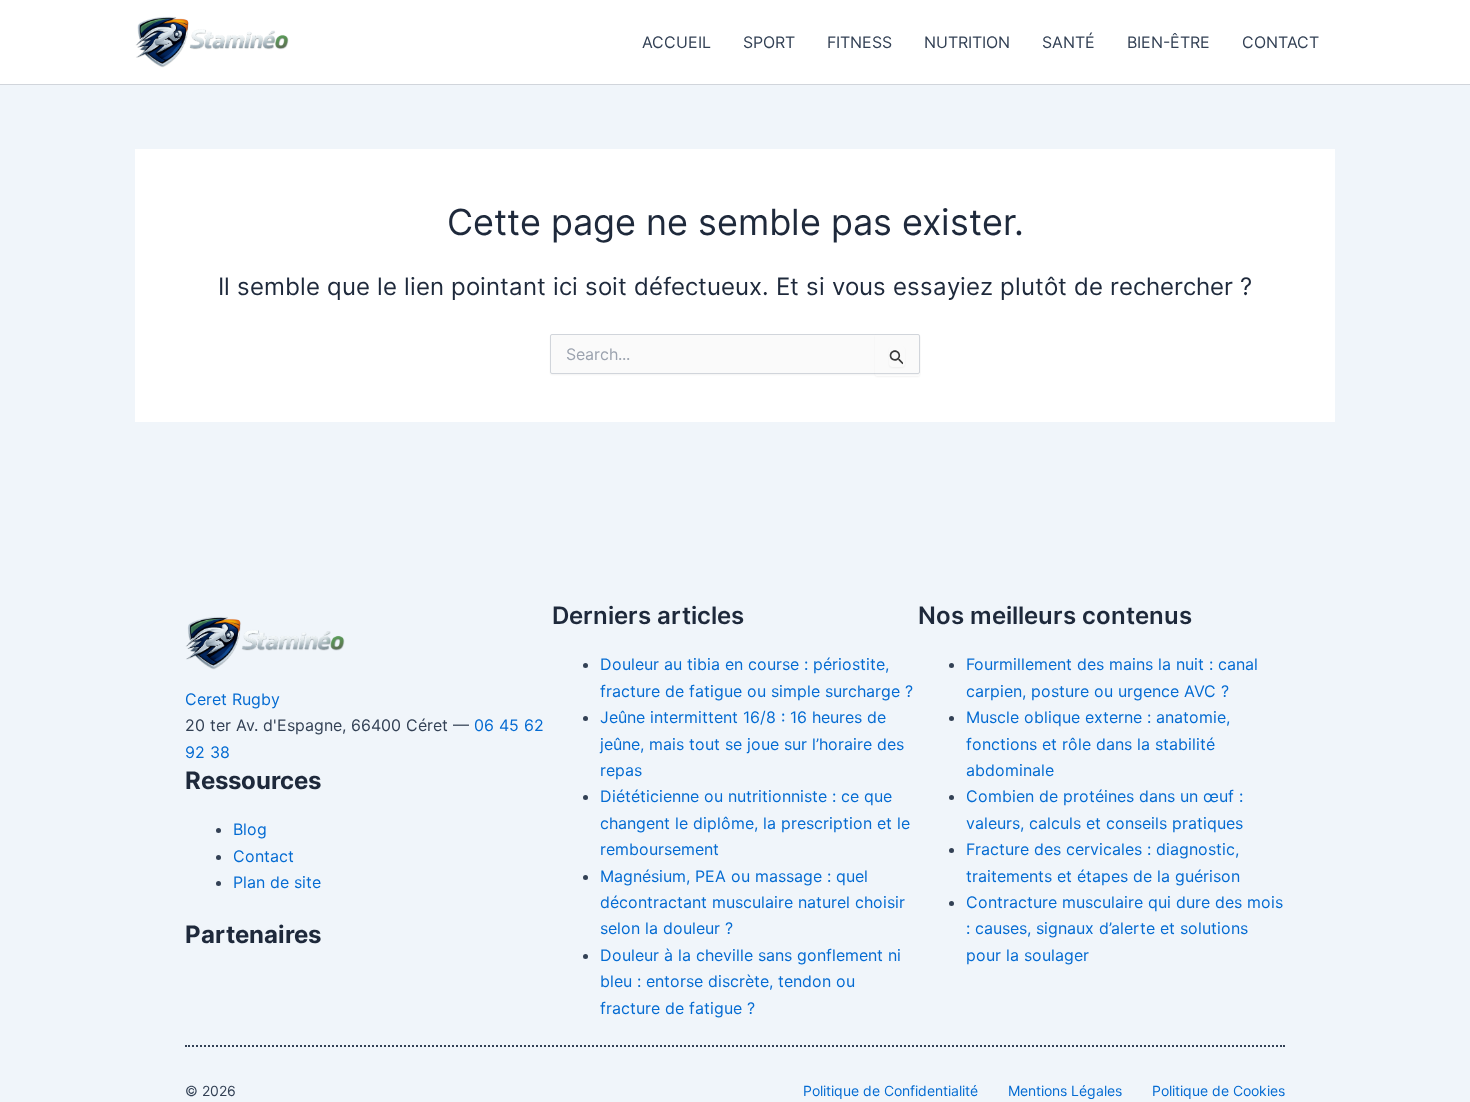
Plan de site (277, 882)
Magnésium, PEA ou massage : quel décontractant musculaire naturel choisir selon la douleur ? (752, 902)
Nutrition (967, 42)
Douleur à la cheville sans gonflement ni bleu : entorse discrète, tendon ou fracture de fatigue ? (750, 981)
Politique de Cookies (1218, 1090)
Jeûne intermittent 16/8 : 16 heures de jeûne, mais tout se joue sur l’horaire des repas (752, 743)
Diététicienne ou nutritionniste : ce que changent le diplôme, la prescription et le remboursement (755, 822)
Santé (1068, 42)
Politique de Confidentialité (890, 1090)
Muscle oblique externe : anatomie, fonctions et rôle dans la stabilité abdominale (1098, 743)
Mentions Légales (1065, 1090)
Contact (1280, 42)
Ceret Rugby (232, 699)
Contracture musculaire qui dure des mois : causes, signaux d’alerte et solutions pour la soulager (1124, 928)
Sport (769, 42)
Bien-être (1168, 42)
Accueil (676, 42)
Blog (250, 829)
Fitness (859, 42)
